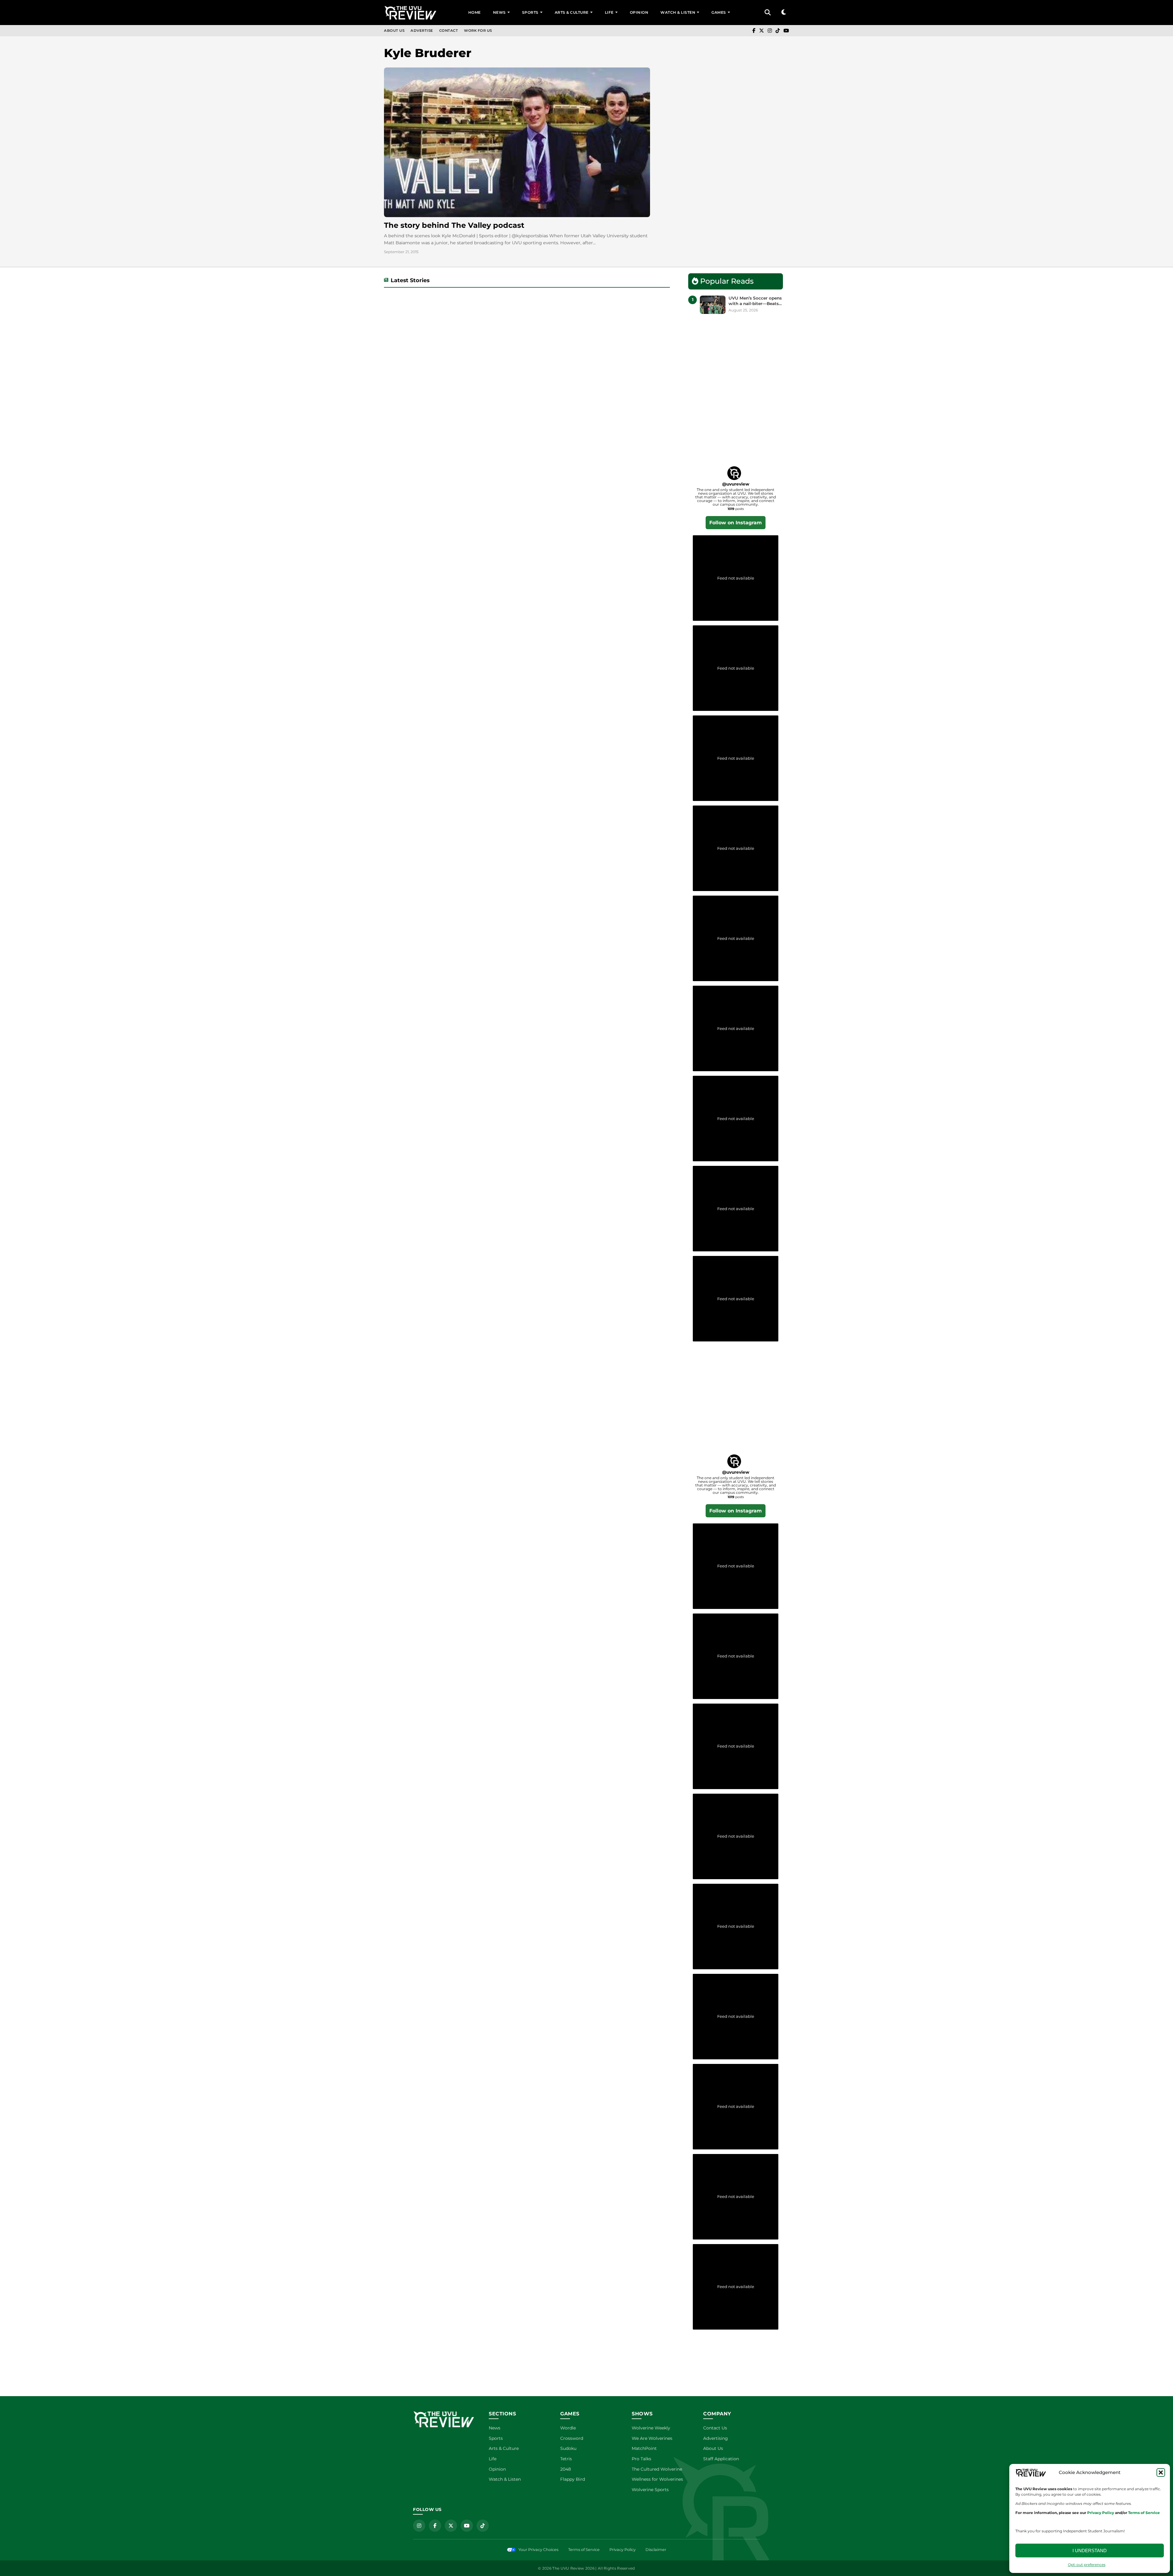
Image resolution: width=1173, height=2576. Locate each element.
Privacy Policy (623, 2550)
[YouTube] (786, 31)
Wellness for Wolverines (657, 2479)
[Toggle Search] (768, 13)
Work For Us (478, 31)
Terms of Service (584, 2550)
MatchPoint (644, 2448)
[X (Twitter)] (762, 31)
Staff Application (721, 2459)
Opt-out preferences (1087, 2565)
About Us (394, 31)
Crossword (572, 2438)
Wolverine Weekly (651, 2428)
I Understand (1090, 2551)
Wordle (568, 2428)
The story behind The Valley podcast (454, 225)
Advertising (716, 2438)
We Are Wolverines (652, 2438)
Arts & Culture (572, 12)
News (499, 12)
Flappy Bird (573, 2479)
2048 (566, 2469)
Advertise (422, 31)
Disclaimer (656, 2550)
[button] (1161, 2472)
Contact (449, 31)
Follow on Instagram (736, 523)
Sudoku (568, 2448)
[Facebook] (754, 31)
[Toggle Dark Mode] (784, 12)
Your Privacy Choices (538, 2550)
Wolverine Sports (650, 2490)
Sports (530, 12)
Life (609, 12)
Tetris (566, 2459)
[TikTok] (778, 31)
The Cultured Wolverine (657, 2469)
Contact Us (715, 2428)
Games (719, 12)
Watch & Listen (678, 12)
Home (475, 12)
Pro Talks (641, 2459)
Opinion (639, 12)
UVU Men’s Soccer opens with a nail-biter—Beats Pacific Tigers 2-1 (755, 301)
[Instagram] (770, 31)
